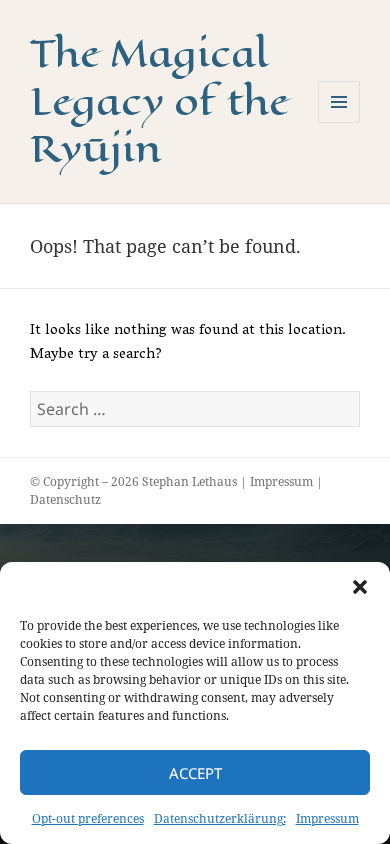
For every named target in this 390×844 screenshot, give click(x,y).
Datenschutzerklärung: (220, 818)
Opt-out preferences (88, 818)
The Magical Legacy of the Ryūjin (159, 101)
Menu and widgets (339, 122)
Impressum (327, 818)
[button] (360, 587)
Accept (195, 773)
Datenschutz (65, 499)
